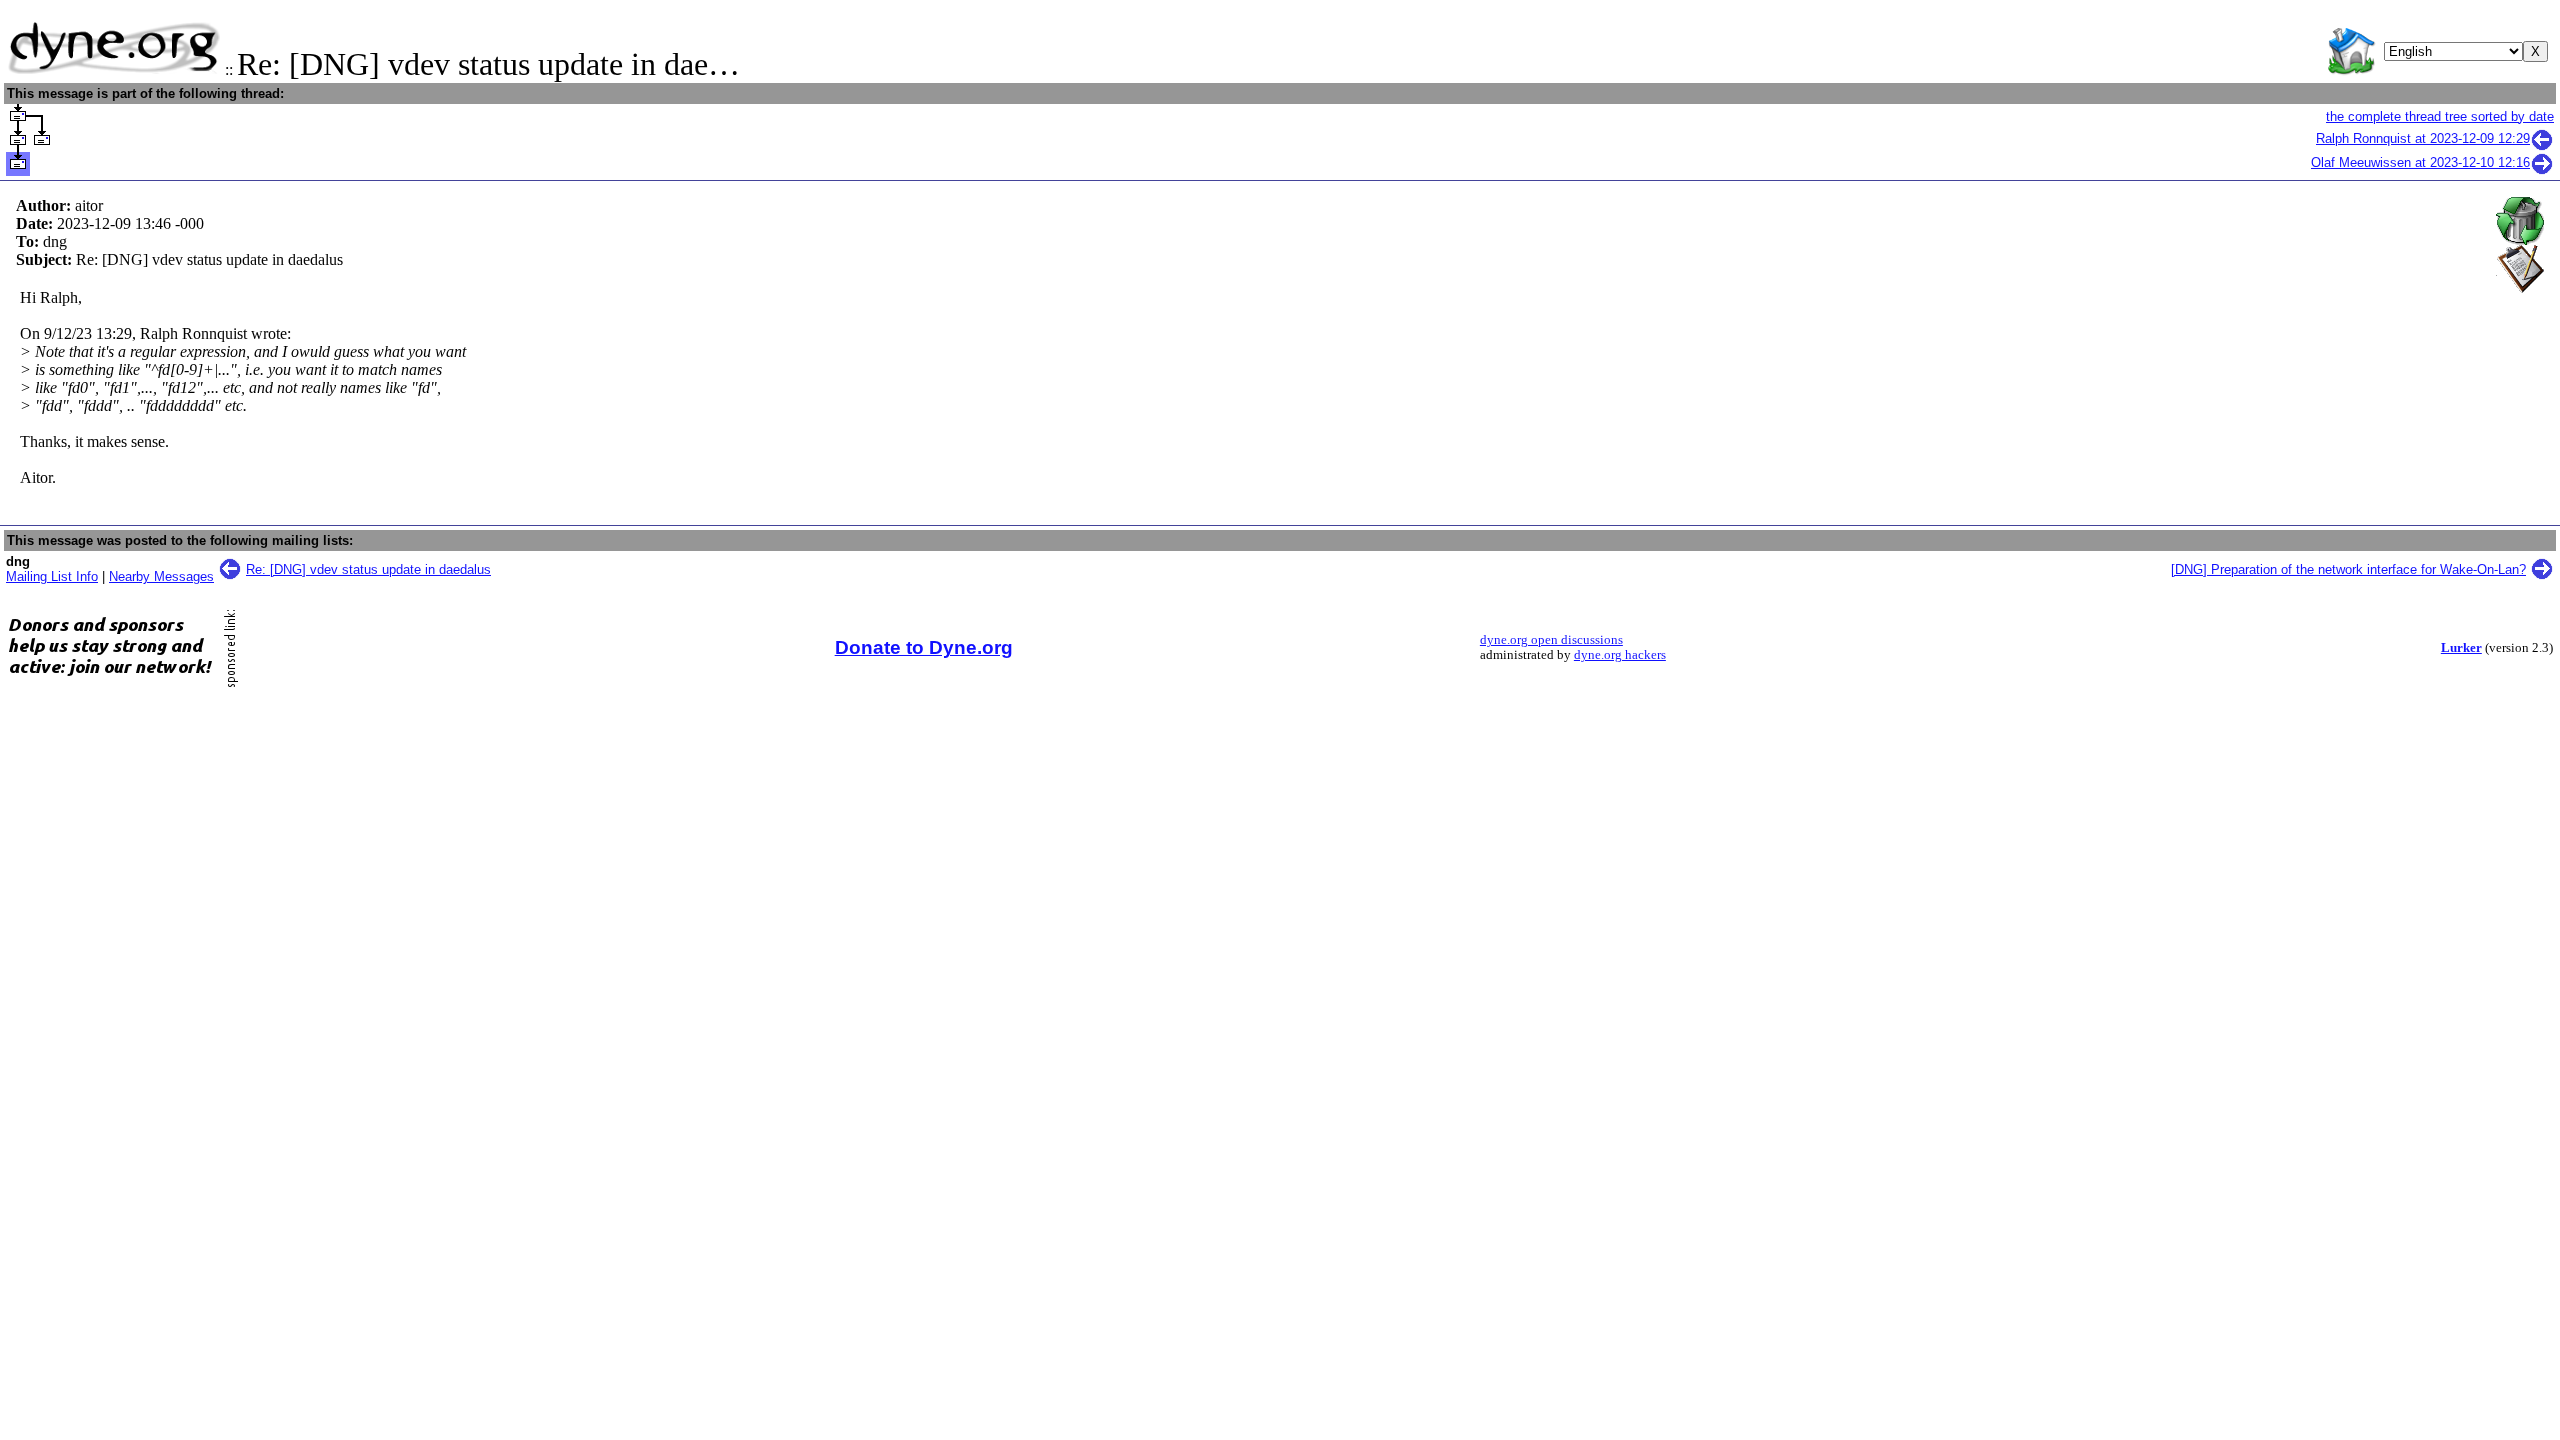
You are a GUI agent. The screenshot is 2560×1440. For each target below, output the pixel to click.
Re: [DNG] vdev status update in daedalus (368, 569)
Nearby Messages (161, 576)
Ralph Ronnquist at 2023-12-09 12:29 (2423, 138)
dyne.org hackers (1620, 655)
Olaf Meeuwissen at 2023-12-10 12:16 (2420, 162)
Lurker (2461, 648)
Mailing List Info (52, 576)
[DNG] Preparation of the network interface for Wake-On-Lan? (2348, 569)
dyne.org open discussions (1551, 640)
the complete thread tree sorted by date (2440, 116)
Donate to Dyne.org (924, 647)
